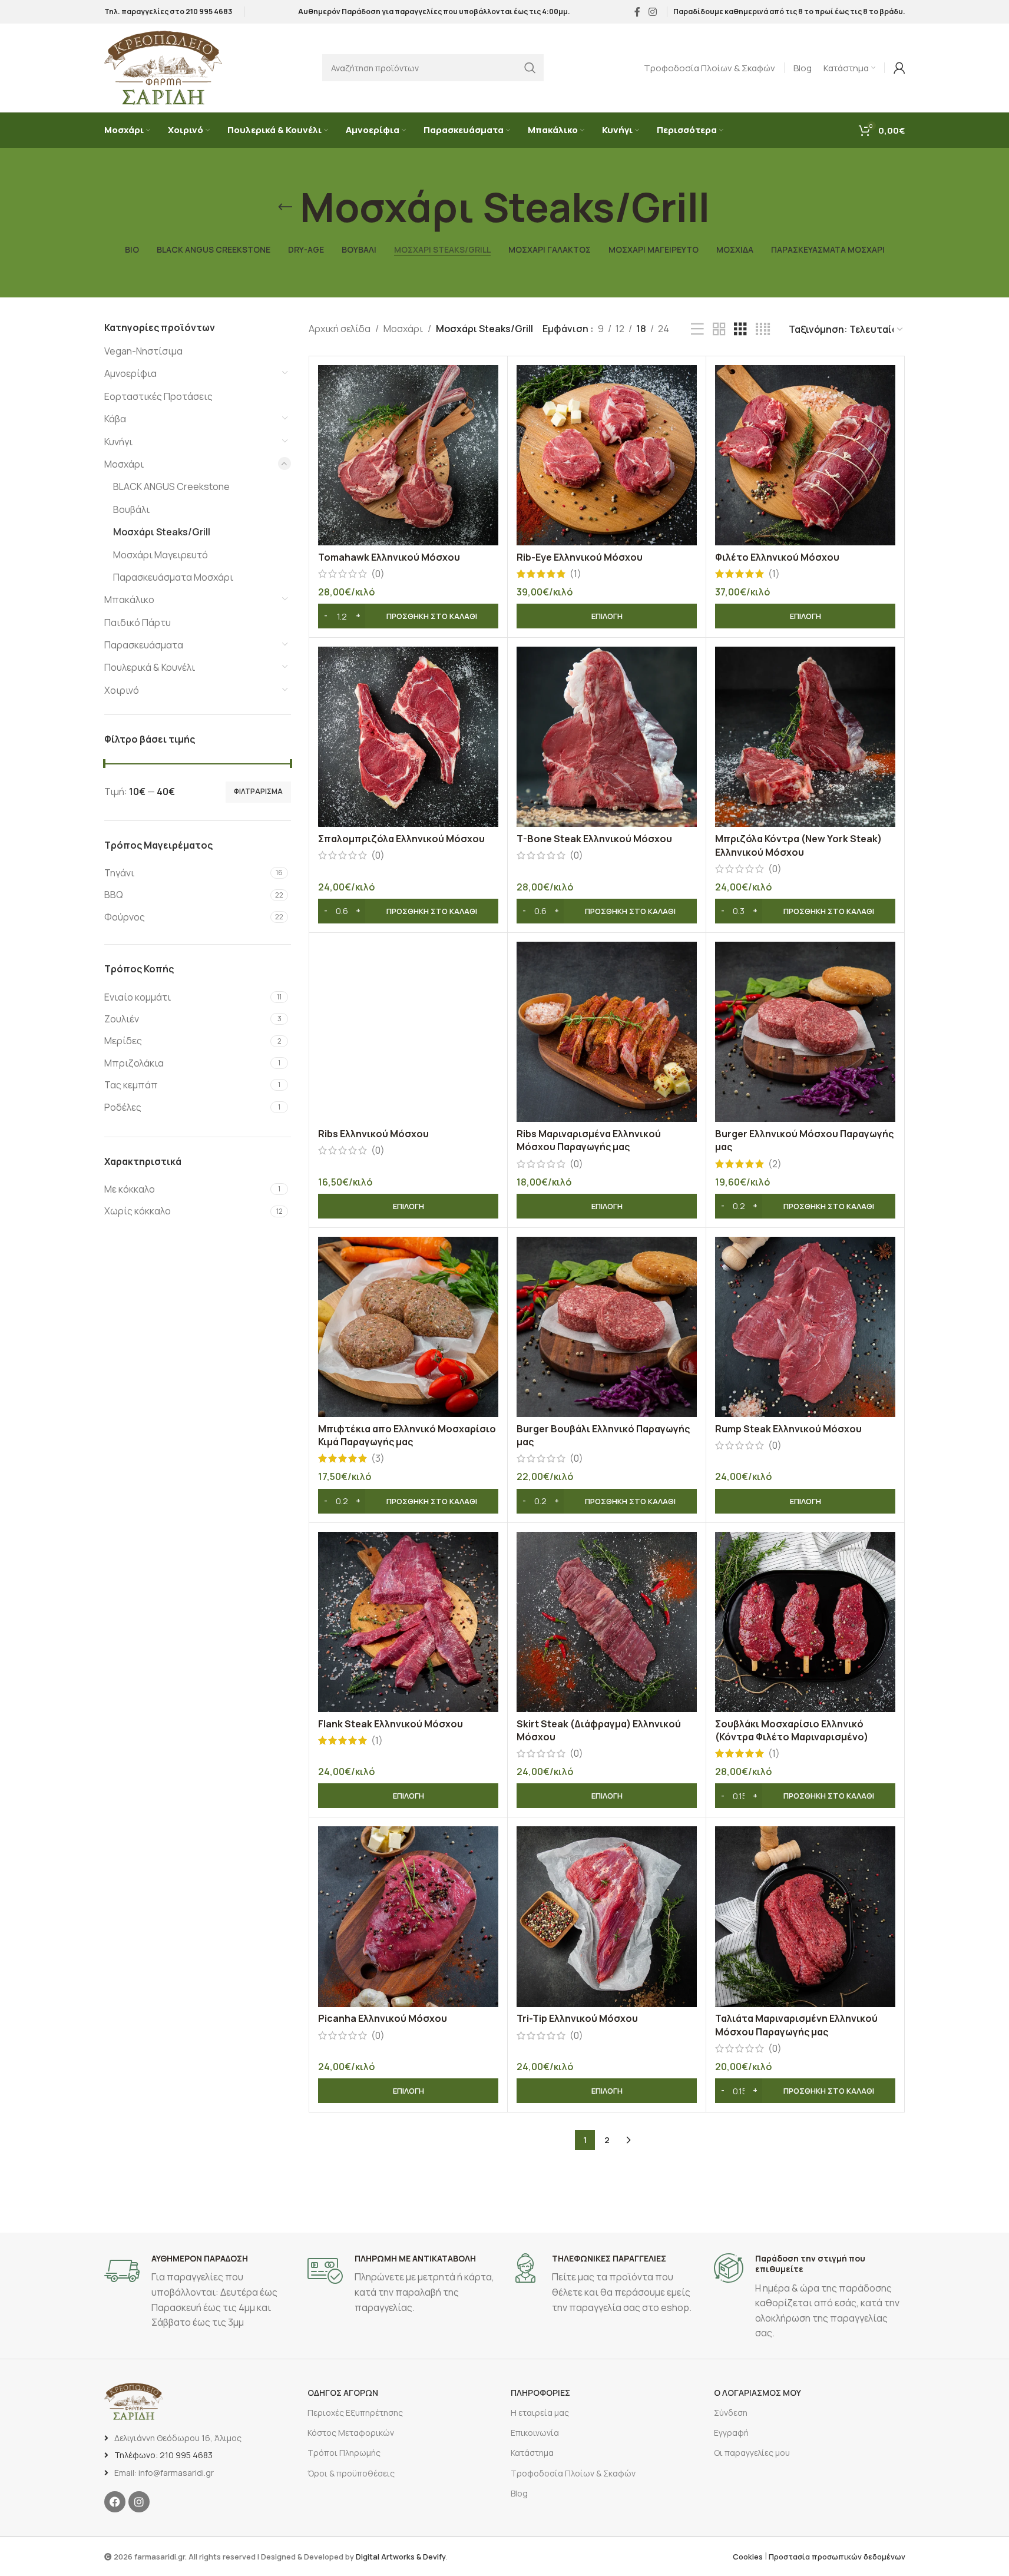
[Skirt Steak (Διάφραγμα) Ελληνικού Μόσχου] (607, 1622)
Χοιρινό (122, 690)
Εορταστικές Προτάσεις (158, 396)
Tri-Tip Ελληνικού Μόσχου (577, 2018)
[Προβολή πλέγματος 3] (740, 330)
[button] (408, 616)
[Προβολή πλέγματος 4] (763, 330)
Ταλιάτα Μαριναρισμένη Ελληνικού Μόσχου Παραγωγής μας (796, 2025)
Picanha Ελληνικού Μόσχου (383, 2018)
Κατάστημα (532, 2453)
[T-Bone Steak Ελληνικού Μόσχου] (607, 737)
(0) (378, 574)
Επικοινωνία (535, 2433)
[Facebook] (115, 2502)
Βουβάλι (131, 509)
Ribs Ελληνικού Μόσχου (373, 1134)
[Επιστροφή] (285, 207)
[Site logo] (163, 67)
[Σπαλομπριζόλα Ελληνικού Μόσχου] (408, 737)
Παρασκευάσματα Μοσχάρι (173, 577)
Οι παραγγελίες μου (752, 2453)
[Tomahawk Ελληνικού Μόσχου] (408, 455)
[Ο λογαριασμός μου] (899, 68)
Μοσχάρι (124, 464)
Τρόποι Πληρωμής (344, 2453)
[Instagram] (139, 2502)
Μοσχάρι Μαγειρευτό (161, 555)
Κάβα (115, 419)
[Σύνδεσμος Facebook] (637, 12)
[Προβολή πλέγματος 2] (719, 330)
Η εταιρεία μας (540, 2413)
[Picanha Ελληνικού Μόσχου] (408, 1916)
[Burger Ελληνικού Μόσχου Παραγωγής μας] (805, 1032)
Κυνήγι (118, 442)
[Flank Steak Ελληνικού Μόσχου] (408, 1622)
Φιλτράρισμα (258, 791)
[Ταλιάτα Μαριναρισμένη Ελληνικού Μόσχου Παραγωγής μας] (805, 1916)
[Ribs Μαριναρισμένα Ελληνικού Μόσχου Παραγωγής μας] (607, 1032)
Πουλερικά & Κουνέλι (150, 667)
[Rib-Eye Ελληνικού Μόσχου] (607, 455)
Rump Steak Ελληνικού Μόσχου (788, 1429)
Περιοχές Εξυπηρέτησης (355, 2413)
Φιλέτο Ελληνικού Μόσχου (777, 557)
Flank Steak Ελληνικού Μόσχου (391, 1724)
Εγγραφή (731, 2433)
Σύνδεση (731, 2413)
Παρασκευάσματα (144, 645)
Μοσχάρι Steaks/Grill (162, 532)
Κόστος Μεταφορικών (351, 2433)
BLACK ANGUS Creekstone (171, 486)
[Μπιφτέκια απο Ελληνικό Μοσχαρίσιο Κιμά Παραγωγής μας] (408, 1327)
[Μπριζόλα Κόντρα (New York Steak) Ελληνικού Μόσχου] (805, 737)
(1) (575, 574)
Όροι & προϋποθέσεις (351, 2473)
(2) (775, 1164)
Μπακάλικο (129, 600)
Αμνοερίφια (130, 373)
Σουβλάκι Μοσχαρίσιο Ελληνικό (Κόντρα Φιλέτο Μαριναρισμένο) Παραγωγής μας (792, 1737)
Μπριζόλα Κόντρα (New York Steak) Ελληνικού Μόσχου (798, 845)
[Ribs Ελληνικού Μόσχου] (408, 1032)
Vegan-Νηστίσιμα (143, 351)
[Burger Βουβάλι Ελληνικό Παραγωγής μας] (607, 1327)
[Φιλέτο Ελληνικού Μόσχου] (805, 455)
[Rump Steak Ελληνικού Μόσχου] (805, 1327)
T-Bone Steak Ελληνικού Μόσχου (594, 839)
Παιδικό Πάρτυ (138, 623)
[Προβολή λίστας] (697, 330)
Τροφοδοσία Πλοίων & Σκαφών (573, 2473)
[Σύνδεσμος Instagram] (652, 12)
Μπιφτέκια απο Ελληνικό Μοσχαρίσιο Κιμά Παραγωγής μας (407, 1435)
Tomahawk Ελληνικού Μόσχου (389, 557)
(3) (378, 1458)
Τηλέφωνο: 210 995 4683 (163, 2455)
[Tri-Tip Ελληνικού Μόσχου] (607, 1916)
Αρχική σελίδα (340, 329)
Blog (519, 2493)
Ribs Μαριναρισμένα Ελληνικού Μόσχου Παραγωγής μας (589, 1140)
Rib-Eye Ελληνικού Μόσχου (580, 557)
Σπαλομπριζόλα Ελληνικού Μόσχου (401, 839)
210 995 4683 (209, 11)
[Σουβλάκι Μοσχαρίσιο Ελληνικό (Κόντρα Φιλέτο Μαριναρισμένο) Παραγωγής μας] (805, 1622)
